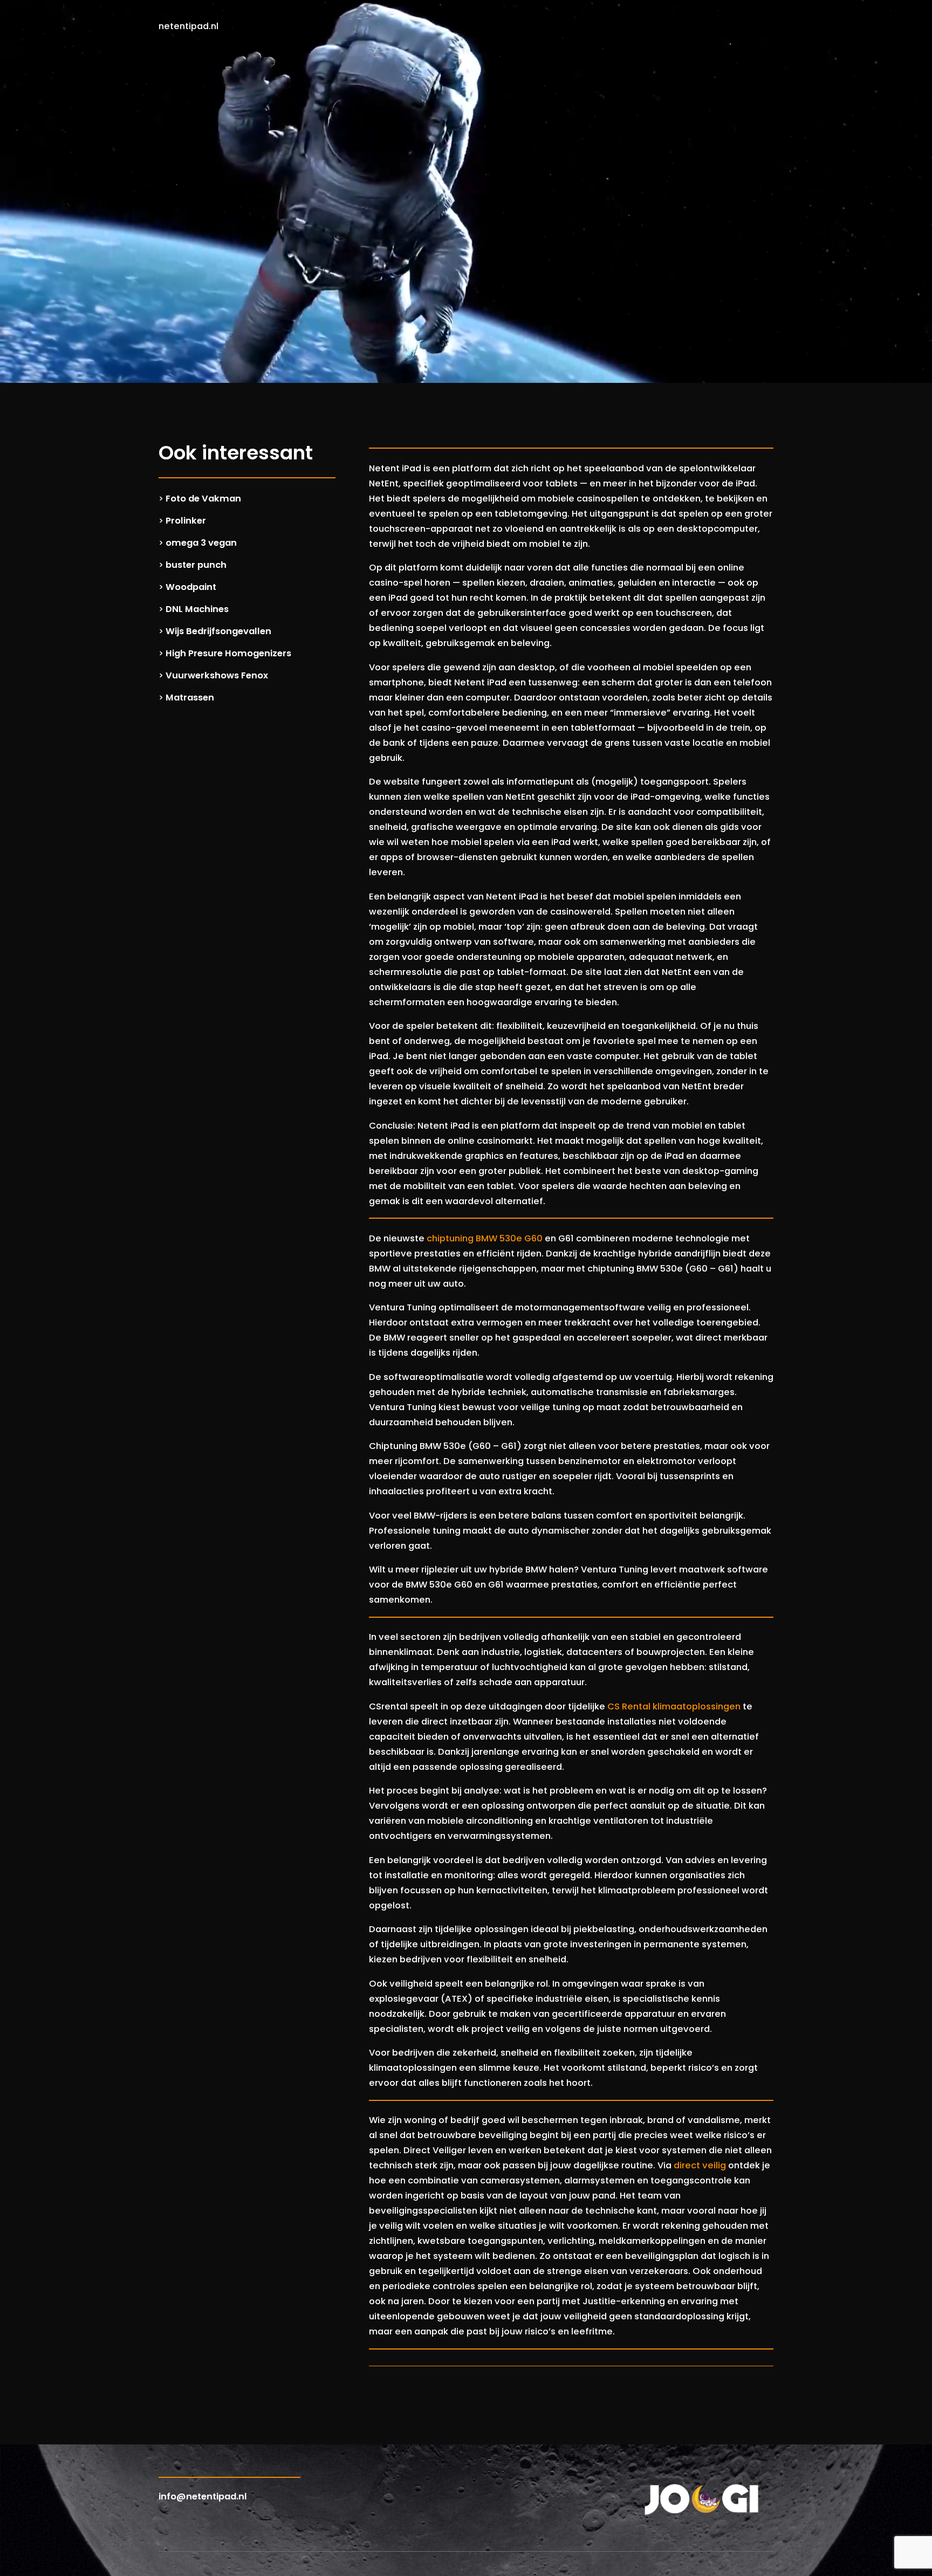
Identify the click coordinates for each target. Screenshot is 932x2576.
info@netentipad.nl (203, 2496)
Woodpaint (191, 587)
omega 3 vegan (201, 543)
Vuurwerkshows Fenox (217, 675)
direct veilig (700, 2165)
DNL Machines (197, 609)
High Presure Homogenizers (228, 653)
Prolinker (186, 521)
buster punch (196, 565)
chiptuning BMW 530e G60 (485, 1238)
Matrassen (190, 698)
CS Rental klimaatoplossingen (674, 1706)
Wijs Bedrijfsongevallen (218, 631)
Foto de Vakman (203, 499)
